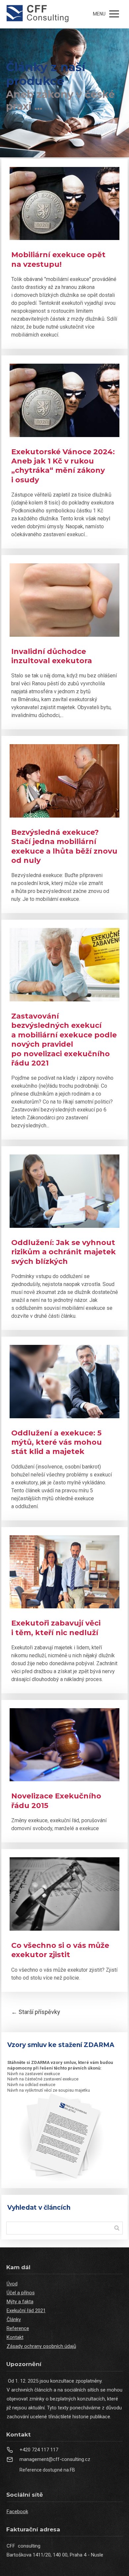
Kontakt (15, 2337)
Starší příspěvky (36, 2012)
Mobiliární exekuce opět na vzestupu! (58, 259)
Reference (18, 2328)
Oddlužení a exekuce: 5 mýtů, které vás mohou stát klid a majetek (57, 1442)
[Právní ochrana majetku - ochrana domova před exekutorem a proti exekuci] (38, 14)
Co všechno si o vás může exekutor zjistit (60, 1950)
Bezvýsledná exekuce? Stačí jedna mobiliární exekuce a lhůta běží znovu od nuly (64, 846)
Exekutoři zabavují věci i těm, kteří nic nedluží (56, 1628)
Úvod (12, 2284)
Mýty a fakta (20, 2302)
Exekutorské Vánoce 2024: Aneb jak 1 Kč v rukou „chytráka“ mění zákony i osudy (63, 466)
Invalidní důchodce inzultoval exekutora (52, 656)
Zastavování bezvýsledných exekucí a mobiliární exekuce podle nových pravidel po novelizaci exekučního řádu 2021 (64, 1040)
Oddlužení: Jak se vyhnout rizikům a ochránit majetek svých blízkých (64, 1252)
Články (14, 2319)
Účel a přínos (21, 2293)
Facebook (17, 2512)
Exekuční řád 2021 (26, 2311)
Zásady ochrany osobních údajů (41, 2346)
